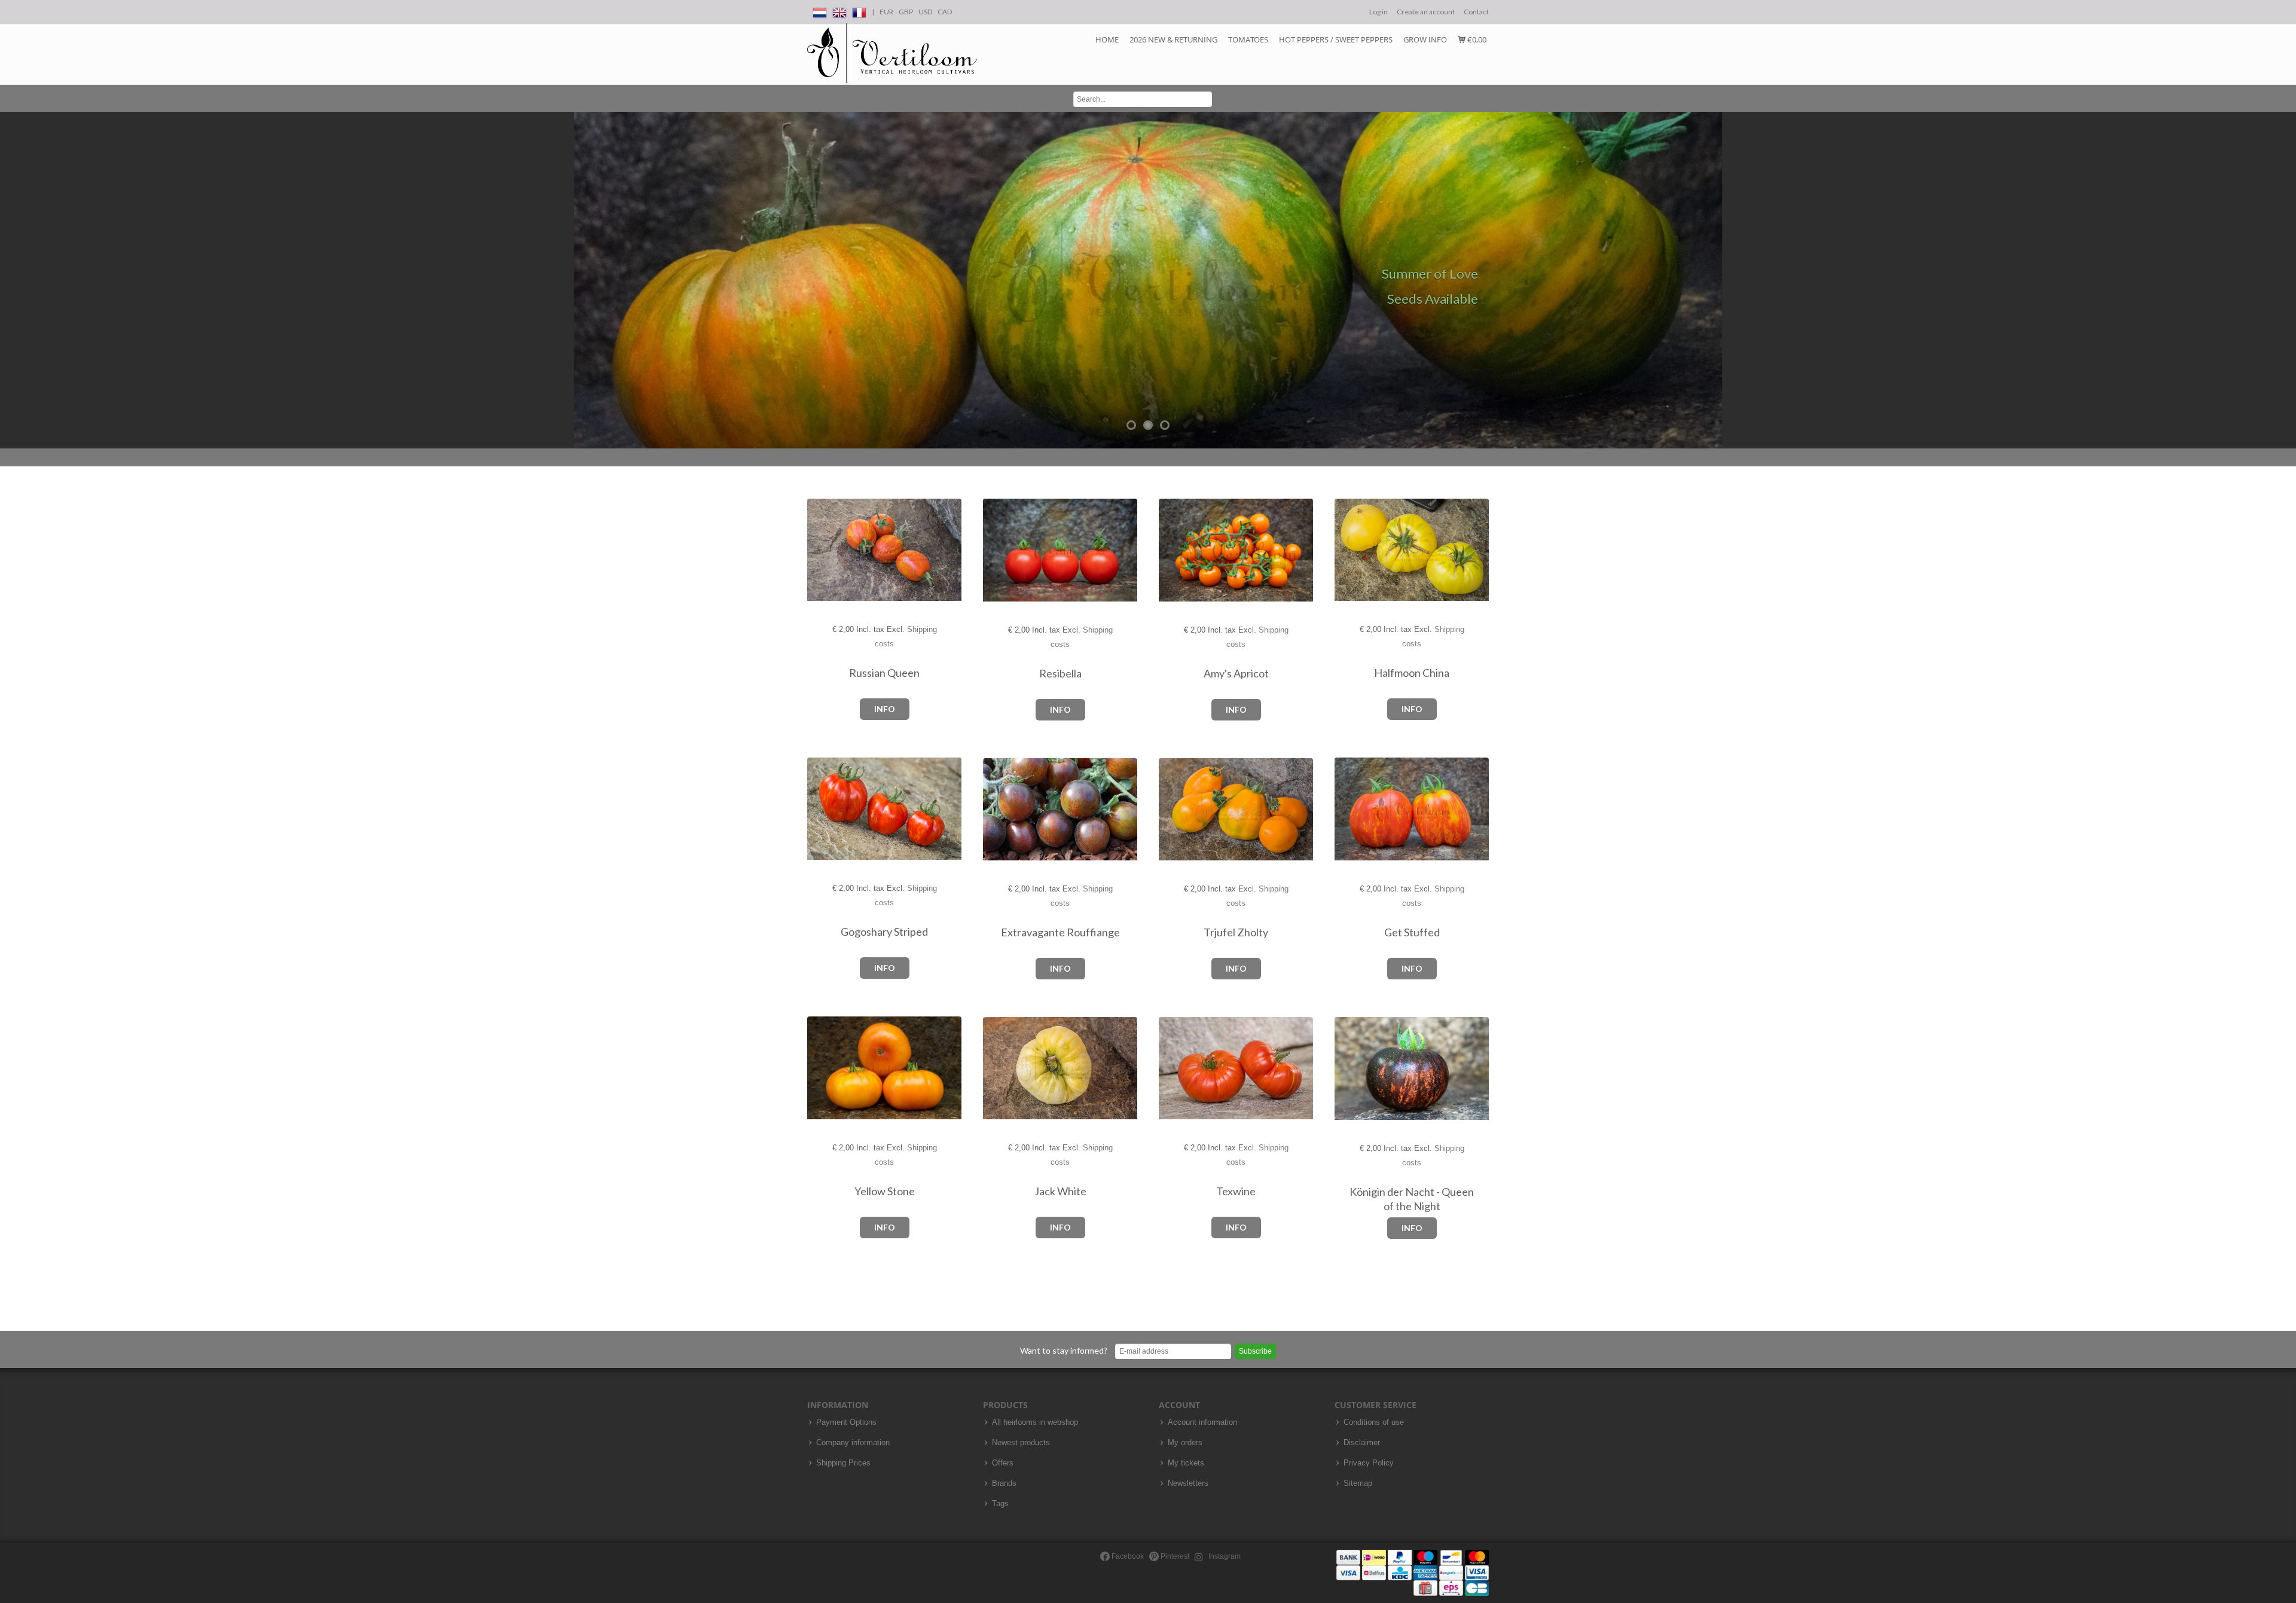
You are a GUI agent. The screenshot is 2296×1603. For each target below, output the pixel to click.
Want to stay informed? (1064, 1350)
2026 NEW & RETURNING (1173, 39)
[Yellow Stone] (819, 1068)
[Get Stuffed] (1347, 809)
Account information (1202, 1422)
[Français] (859, 10)
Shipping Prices (843, 1463)
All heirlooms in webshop (1035, 1422)
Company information (853, 1443)
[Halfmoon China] (1347, 550)
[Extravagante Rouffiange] (995, 810)
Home (1107, 39)
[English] (839, 10)
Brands (1004, 1483)
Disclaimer (1362, 1443)
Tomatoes (1248, 39)
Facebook (1127, 1556)
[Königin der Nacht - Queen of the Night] (1347, 1069)
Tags (1000, 1504)
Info (885, 709)
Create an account (1426, 12)
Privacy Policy (1369, 1463)
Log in (1378, 12)
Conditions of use (1374, 1422)
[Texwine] (1171, 1069)
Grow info (1425, 39)
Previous (12, 280)
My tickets (1186, 1463)
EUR (886, 12)
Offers (1003, 1463)
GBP (906, 12)
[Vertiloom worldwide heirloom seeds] (892, 54)
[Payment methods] (1413, 1572)
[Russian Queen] (819, 550)
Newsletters (1188, 1483)
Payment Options (846, 1422)
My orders (1185, 1443)
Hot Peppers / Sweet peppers (1336, 39)
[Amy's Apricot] (1171, 550)
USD (925, 12)
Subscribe (1255, 1351)
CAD (945, 12)
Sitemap (1358, 1483)
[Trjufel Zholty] (1171, 810)
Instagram (1224, 1556)
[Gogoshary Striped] (819, 809)
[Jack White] (995, 1069)
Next (2284, 280)
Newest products (1021, 1443)
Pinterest (1174, 1556)
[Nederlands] (820, 10)
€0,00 (1476, 39)
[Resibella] (995, 550)
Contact (1476, 12)
